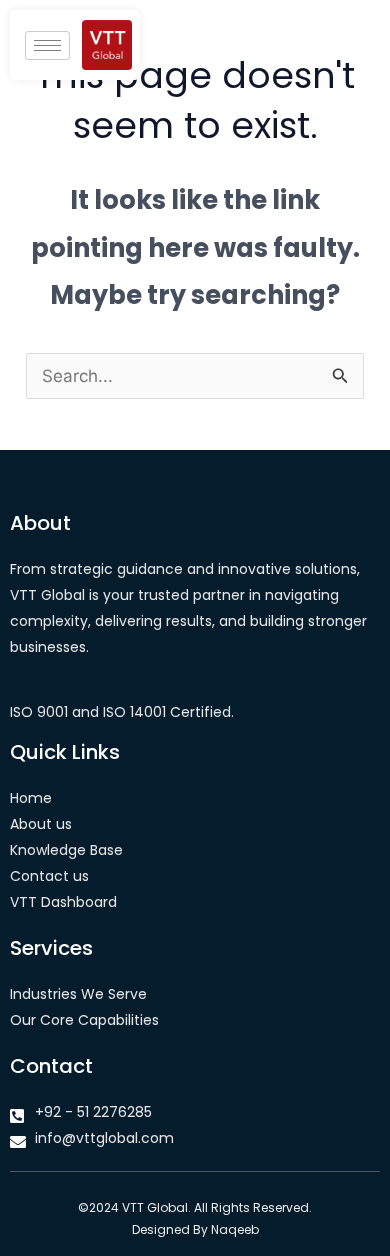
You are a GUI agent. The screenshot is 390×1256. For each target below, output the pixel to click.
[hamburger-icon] (47, 45)
